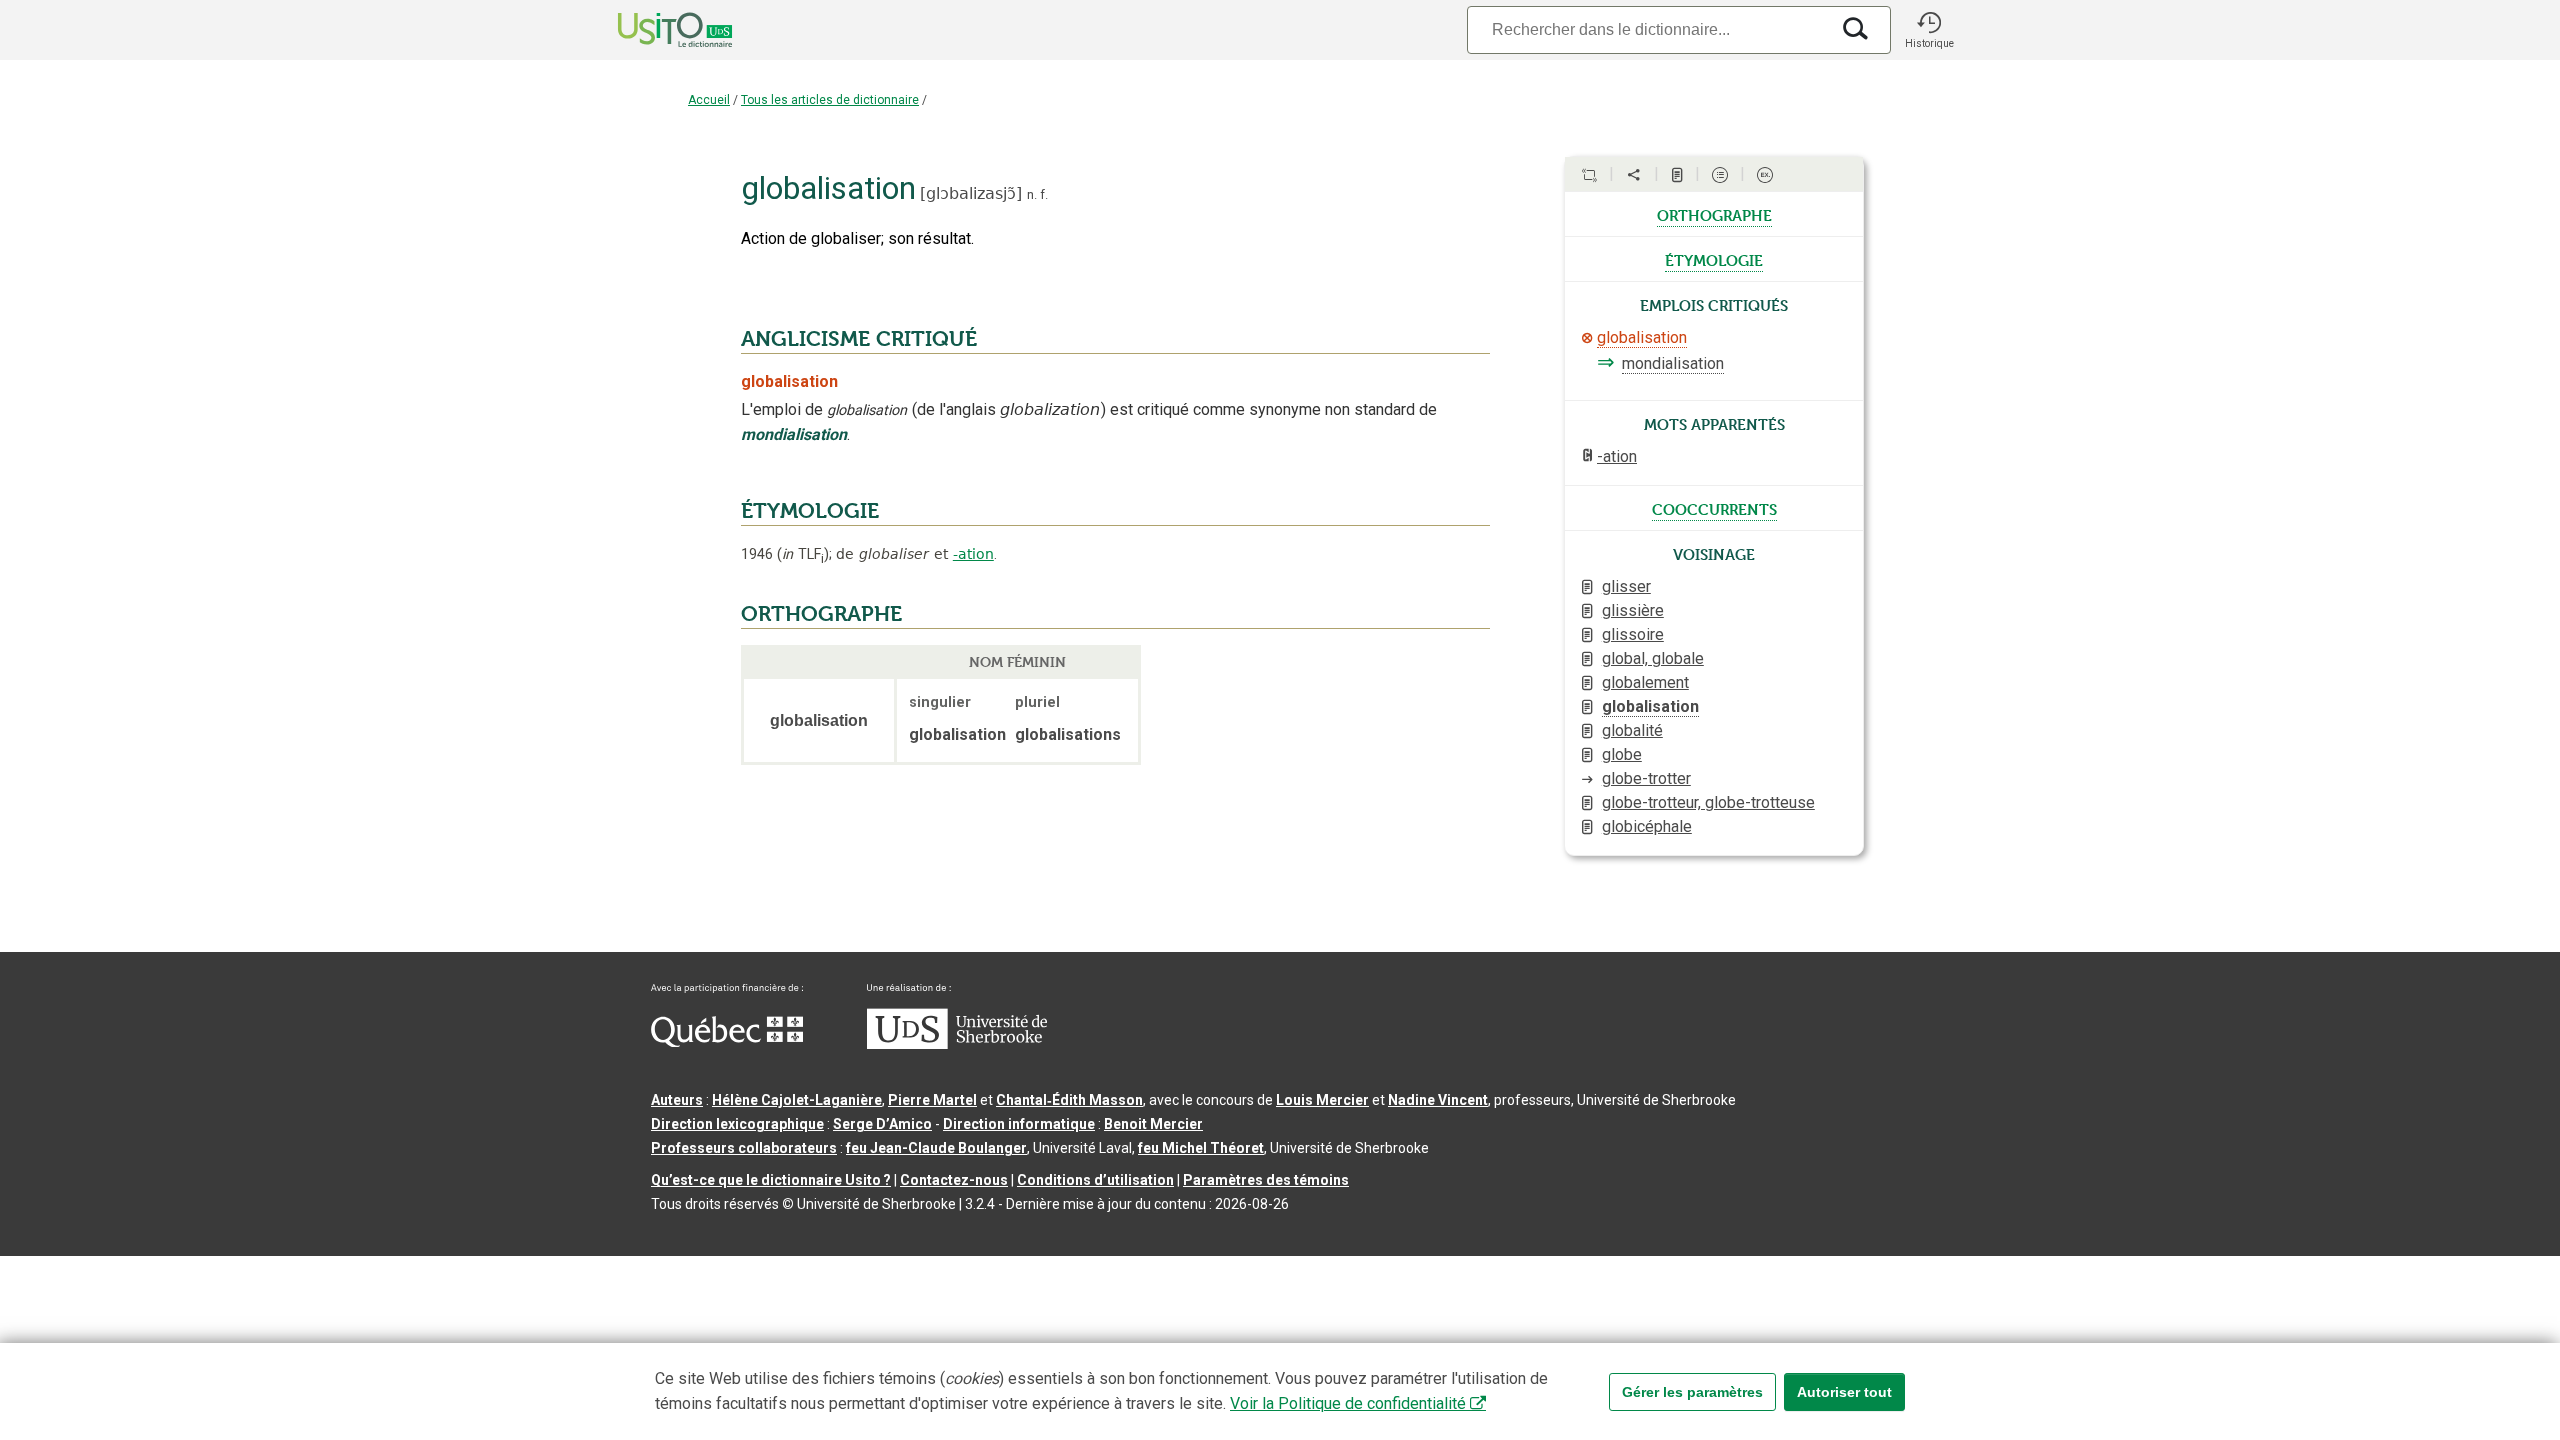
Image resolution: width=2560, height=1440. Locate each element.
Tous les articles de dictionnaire (830, 100)
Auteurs (677, 1100)
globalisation (1642, 337)
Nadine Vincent (1438, 1100)
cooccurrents (1714, 508)
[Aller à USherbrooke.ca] (957, 1044)
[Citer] (1589, 175)
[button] (1929, 30)
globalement (1645, 682)
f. (1044, 194)
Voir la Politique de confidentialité (1348, 1403)
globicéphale (1647, 826)
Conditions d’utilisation (1095, 1180)
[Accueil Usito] (653, 30)
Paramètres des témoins (1266, 1180)
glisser (1626, 586)
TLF (803, 554)
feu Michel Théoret (1201, 1148)
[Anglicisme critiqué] (1587, 338)
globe (1622, 754)
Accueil (709, 100)
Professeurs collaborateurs (744, 1148)
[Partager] (1634, 175)
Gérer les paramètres (1692, 1392)
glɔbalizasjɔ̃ (971, 193)
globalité (1632, 730)
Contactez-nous (954, 1180)
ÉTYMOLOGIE (810, 511)
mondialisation (1673, 363)
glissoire (1633, 634)
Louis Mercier (1322, 1100)
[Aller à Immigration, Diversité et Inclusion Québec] (727, 1042)
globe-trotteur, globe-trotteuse (1708, 802)
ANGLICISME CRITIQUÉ (859, 339)
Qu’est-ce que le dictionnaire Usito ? (771, 1180)
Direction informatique (1019, 1124)
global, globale (1653, 658)
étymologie (1714, 259)
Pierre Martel (932, 1100)
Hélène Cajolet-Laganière (797, 1100)
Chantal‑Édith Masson (1069, 1100)
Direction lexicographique (737, 1124)
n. (1032, 194)
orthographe (1714, 214)
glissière (1633, 610)
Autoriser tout (1844, 1392)
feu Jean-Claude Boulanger (936, 1148)
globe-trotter (1646, 778)
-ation (973, 554)
